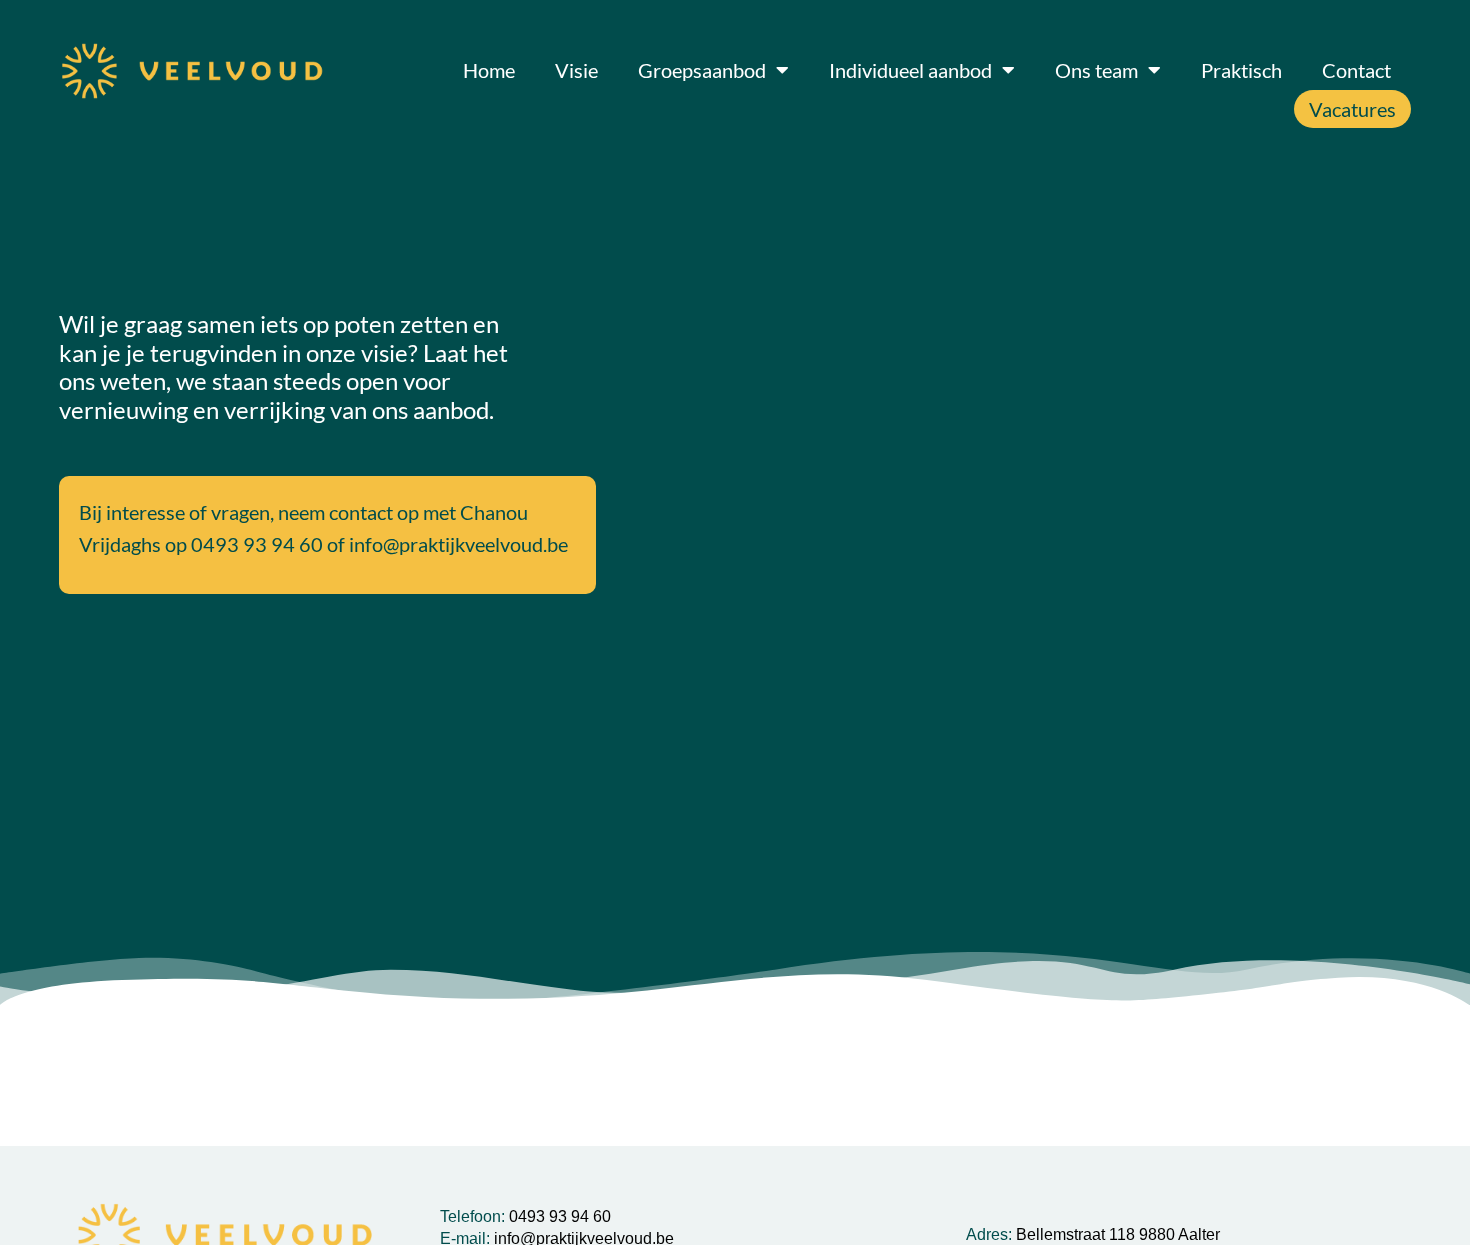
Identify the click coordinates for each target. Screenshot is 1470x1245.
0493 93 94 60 (257, 544)
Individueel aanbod (910, 70)
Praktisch (1241, 70)
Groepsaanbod (702, 70)
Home (489, 70)
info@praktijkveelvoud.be (458, 544)
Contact (1356, 70)
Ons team (1096, 70)
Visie (576, 70)
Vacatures (1352, 109)
